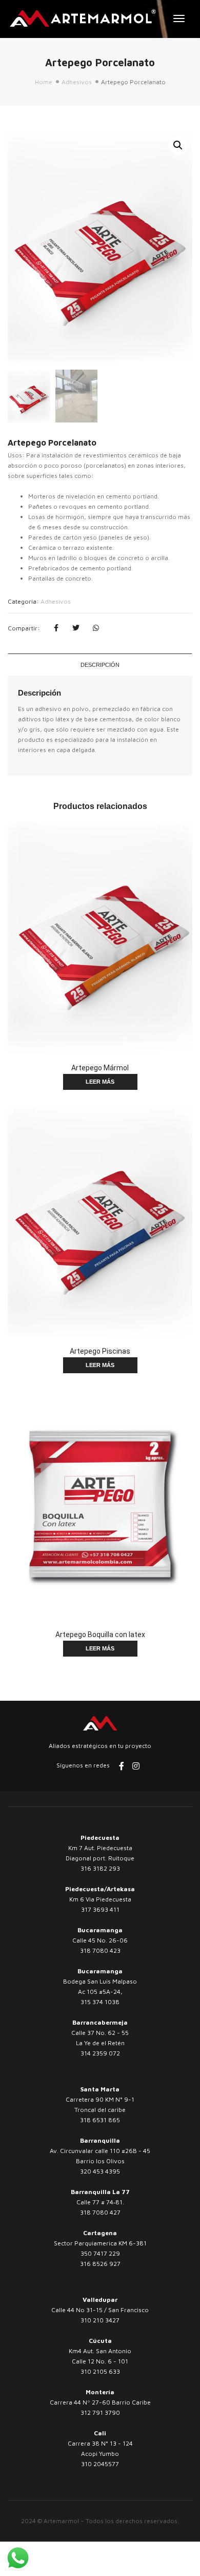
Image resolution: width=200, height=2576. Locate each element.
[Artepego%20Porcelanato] (56, 628)
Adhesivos (77, 82)
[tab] (100, 665)
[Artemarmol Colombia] (83, 18)
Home (44, 82)
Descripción (100, 665)
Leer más (100, 1082)
